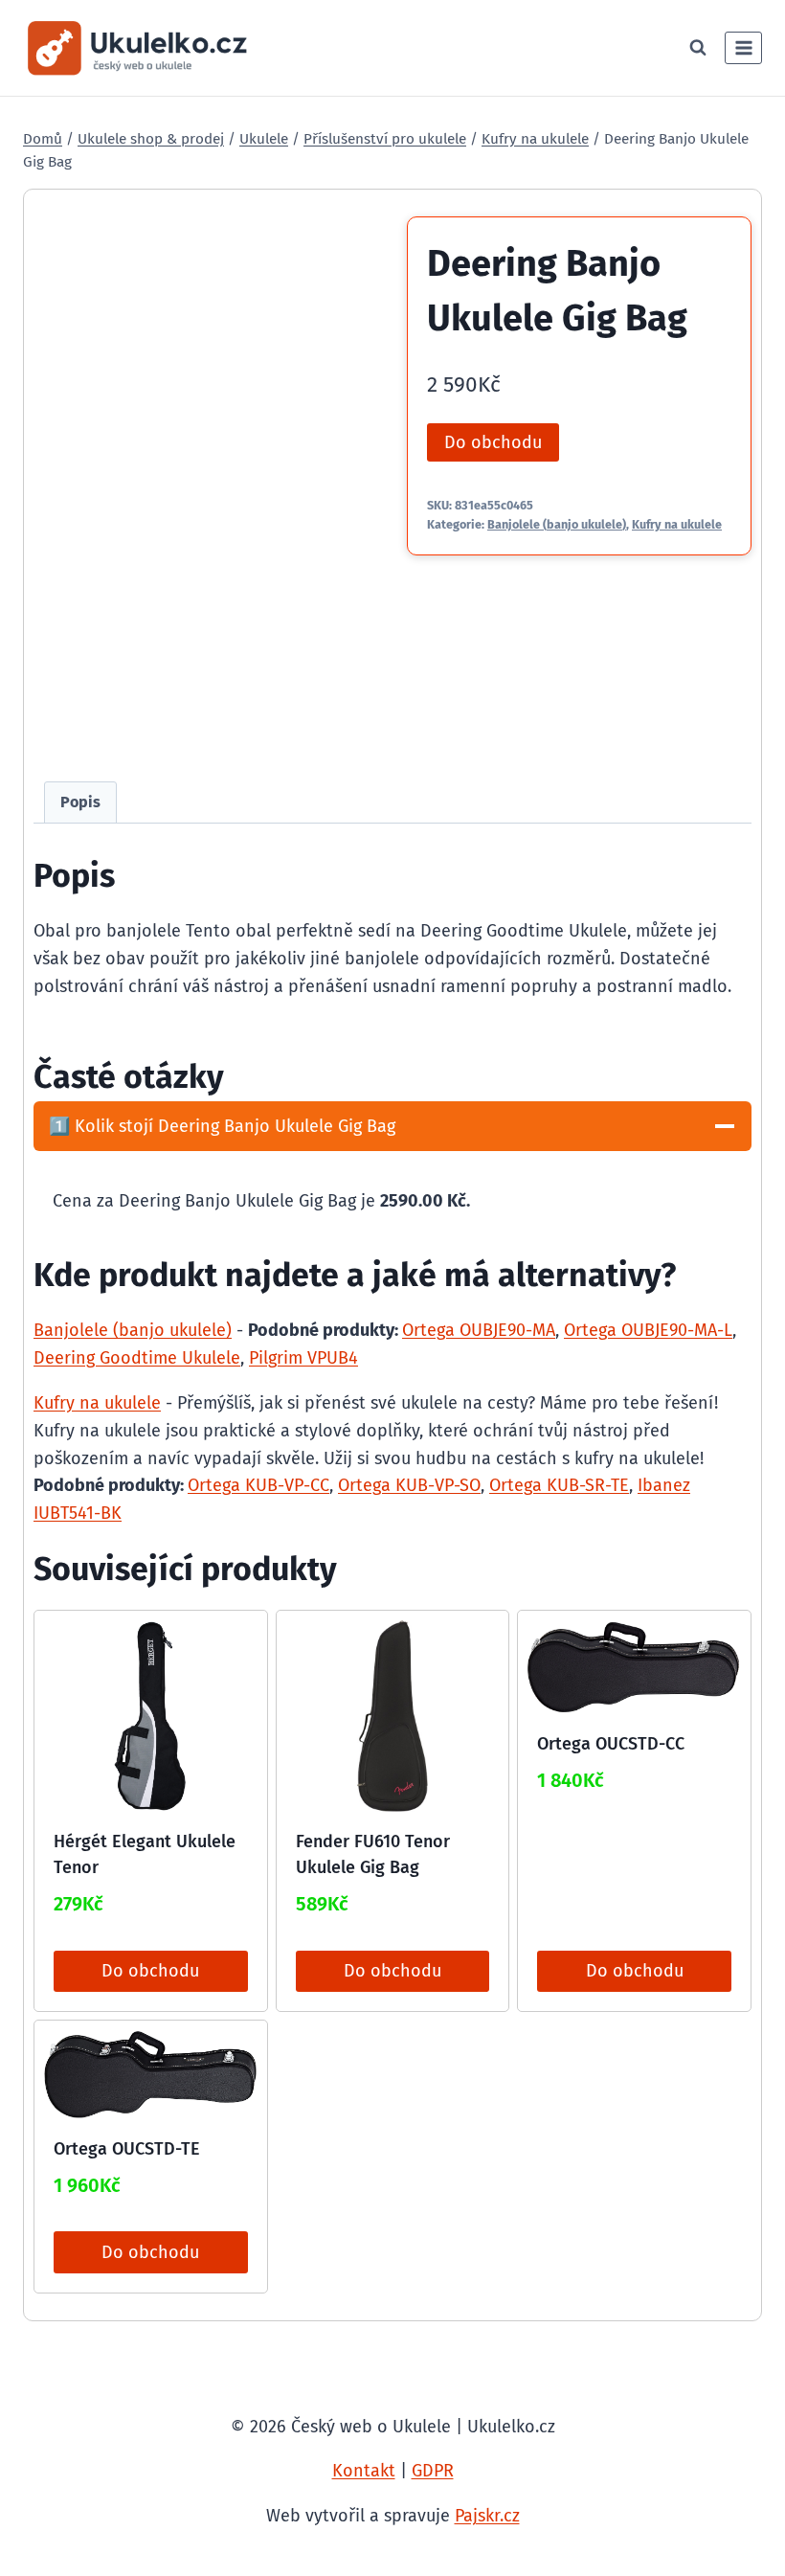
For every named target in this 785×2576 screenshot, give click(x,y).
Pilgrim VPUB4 (303, 1358)
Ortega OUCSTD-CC (611, 1744)
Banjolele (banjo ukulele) (557, 524)
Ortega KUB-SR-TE (559, 1485)
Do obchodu (493, 442)
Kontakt (364, 2471)
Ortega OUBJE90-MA (479, 1330)
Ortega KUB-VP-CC (258, 1485)
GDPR (433, 2471)
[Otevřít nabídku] (743, 47)
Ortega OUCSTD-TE (127, 2149)
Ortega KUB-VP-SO (409, 1485)
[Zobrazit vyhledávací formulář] (698, 48)
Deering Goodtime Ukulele (137, 1358)
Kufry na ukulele (677, 524)
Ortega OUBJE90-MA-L (648, 1330)
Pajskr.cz (487, 2516)
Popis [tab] (80, 802)
